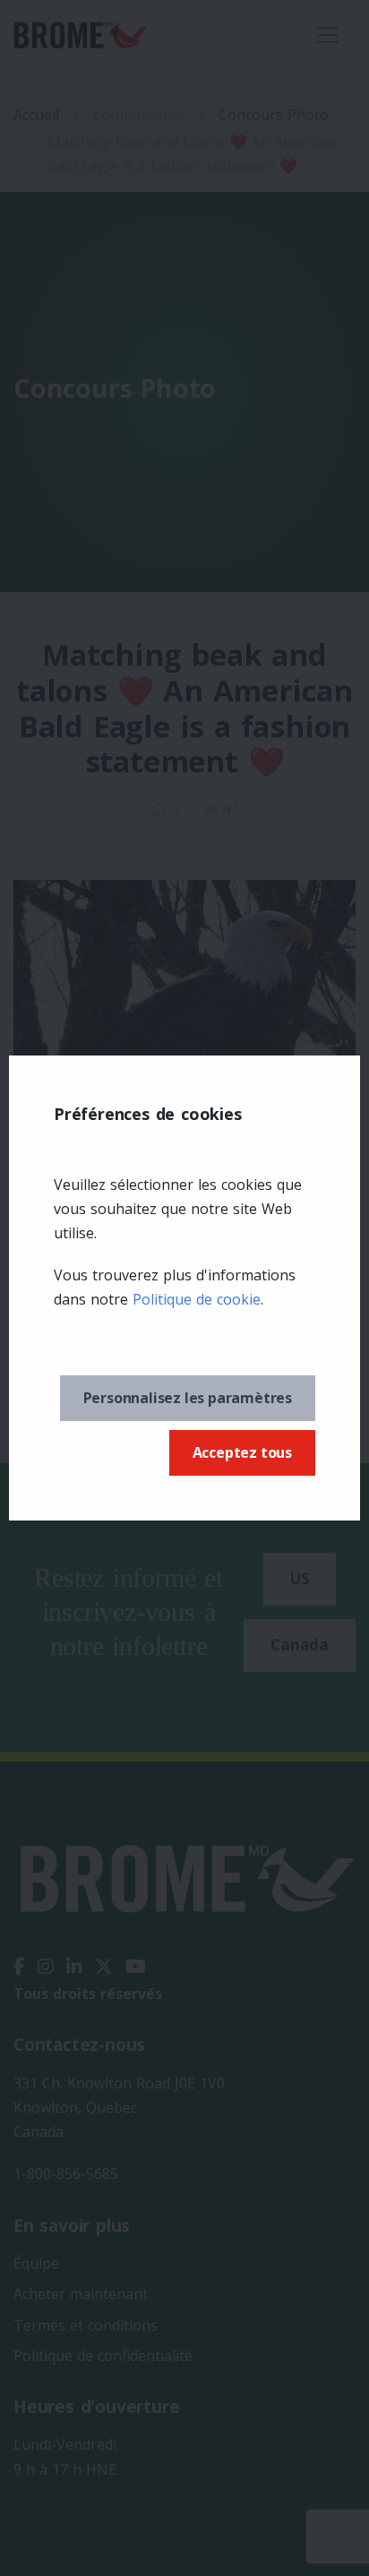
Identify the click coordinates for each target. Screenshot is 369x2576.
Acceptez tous (242, 1452)
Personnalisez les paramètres (188, 1398)
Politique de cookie (197, 1299)
